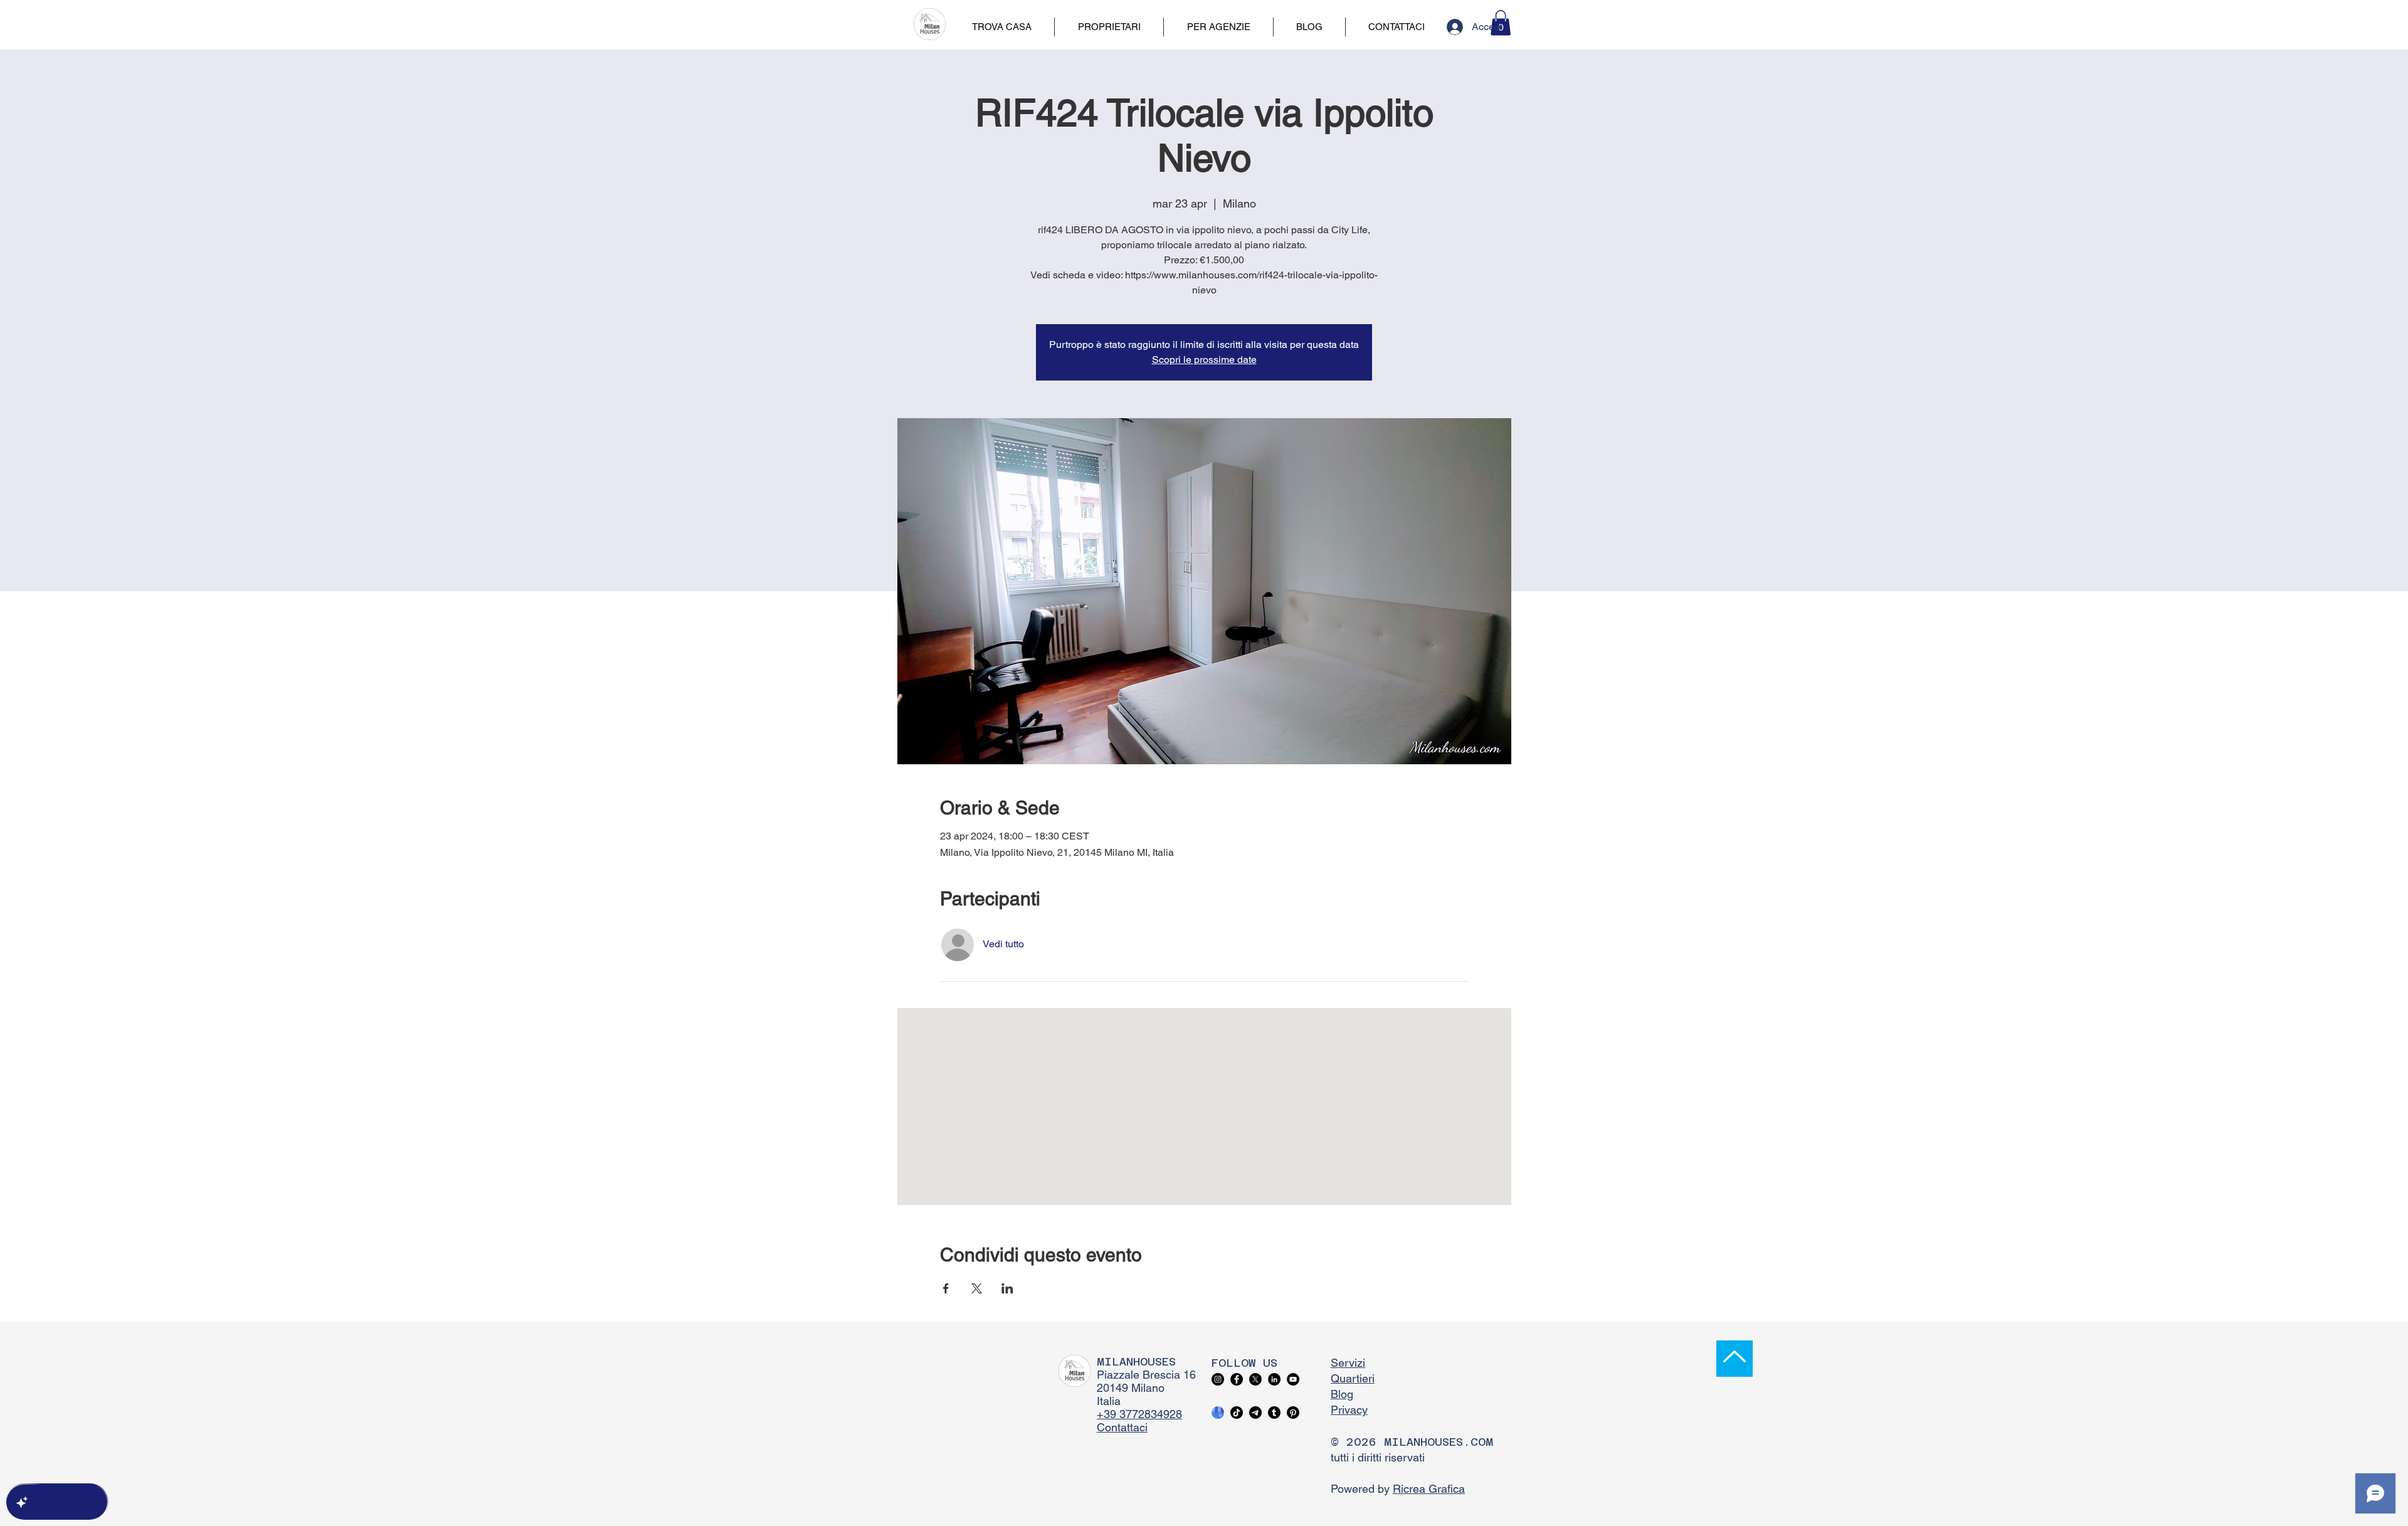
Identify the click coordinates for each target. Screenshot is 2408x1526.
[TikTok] (1237, 1413)
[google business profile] (1218, 1413)
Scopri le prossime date (1204, 360)
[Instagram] (1218, 1379)
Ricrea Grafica (1429, 1489)
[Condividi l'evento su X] (977, 1288)
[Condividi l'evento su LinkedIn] (1007, 1288)
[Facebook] (1237, 1379)
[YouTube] (1293, 1379)
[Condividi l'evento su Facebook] (946, 1288)
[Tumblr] (1274, 1413)
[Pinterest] (1293, 1413)
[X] (1255, 1379)
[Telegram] (1255, 1413)
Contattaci (1122, 1427)
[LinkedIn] (1274, 1379)
